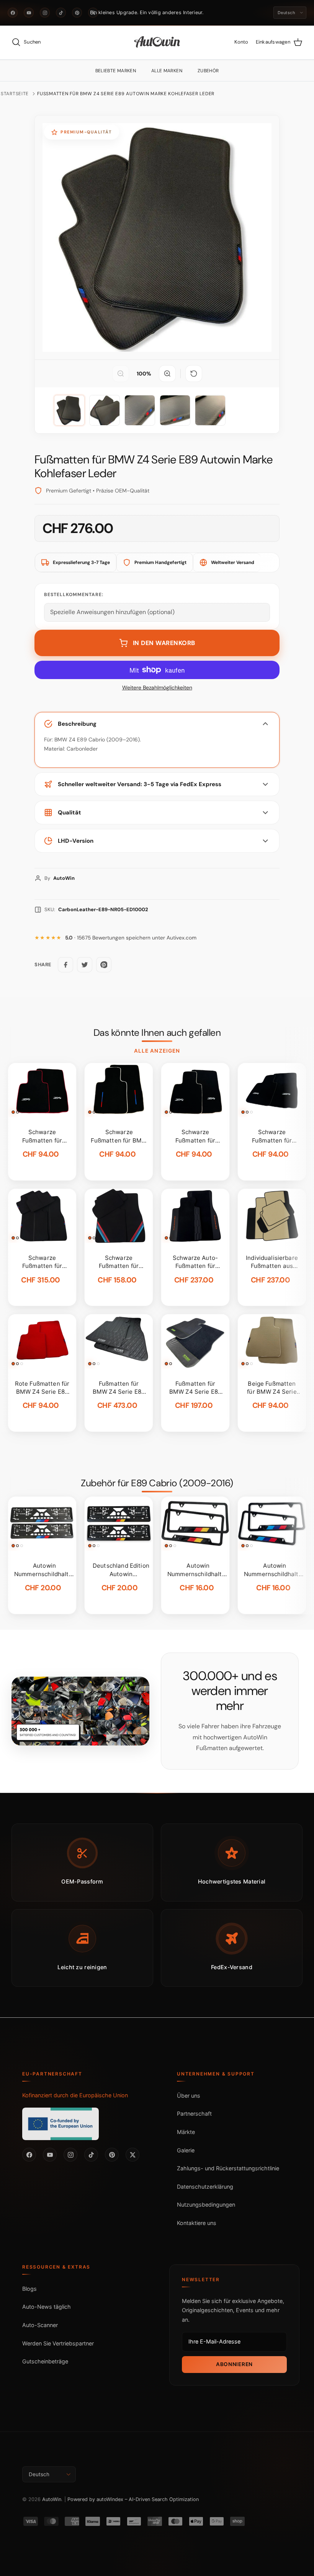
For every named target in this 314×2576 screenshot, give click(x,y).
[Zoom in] (167, 374)
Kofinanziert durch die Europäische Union (75, 2095)
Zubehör (208, 71)
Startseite (15, 94)
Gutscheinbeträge (45, 2361)
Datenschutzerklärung (205, 2187)
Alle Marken (167, 71)
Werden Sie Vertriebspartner (58, 2343)
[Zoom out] (121, 374)
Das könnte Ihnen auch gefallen (157, 1033)
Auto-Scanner (40, 2325)
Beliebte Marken (116, 71)
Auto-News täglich (47, 2307)
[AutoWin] (157, 42)
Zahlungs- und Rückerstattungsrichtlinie (228, 2168)
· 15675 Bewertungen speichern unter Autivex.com (131, 938)
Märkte (186, 2132)
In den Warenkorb (164, 643)
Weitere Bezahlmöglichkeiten (157, 688)
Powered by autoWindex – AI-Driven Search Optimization (133, 2499)
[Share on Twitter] (85, 965)
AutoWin (52, 2499)
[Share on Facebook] (65, 965)
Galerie (186, 2150)
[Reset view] (194, 374)
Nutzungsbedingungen (206, 2205)
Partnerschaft (194, 2114)
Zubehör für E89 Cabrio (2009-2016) (157, 1483)
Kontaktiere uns (197, 2223)
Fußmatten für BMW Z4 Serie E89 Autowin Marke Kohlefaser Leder (126, 94)
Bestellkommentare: (74, 595)
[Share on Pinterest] (104, 965)
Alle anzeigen (157, 1051)
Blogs (29, 2289)
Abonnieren (234, 2364)
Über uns (189, 2096)
